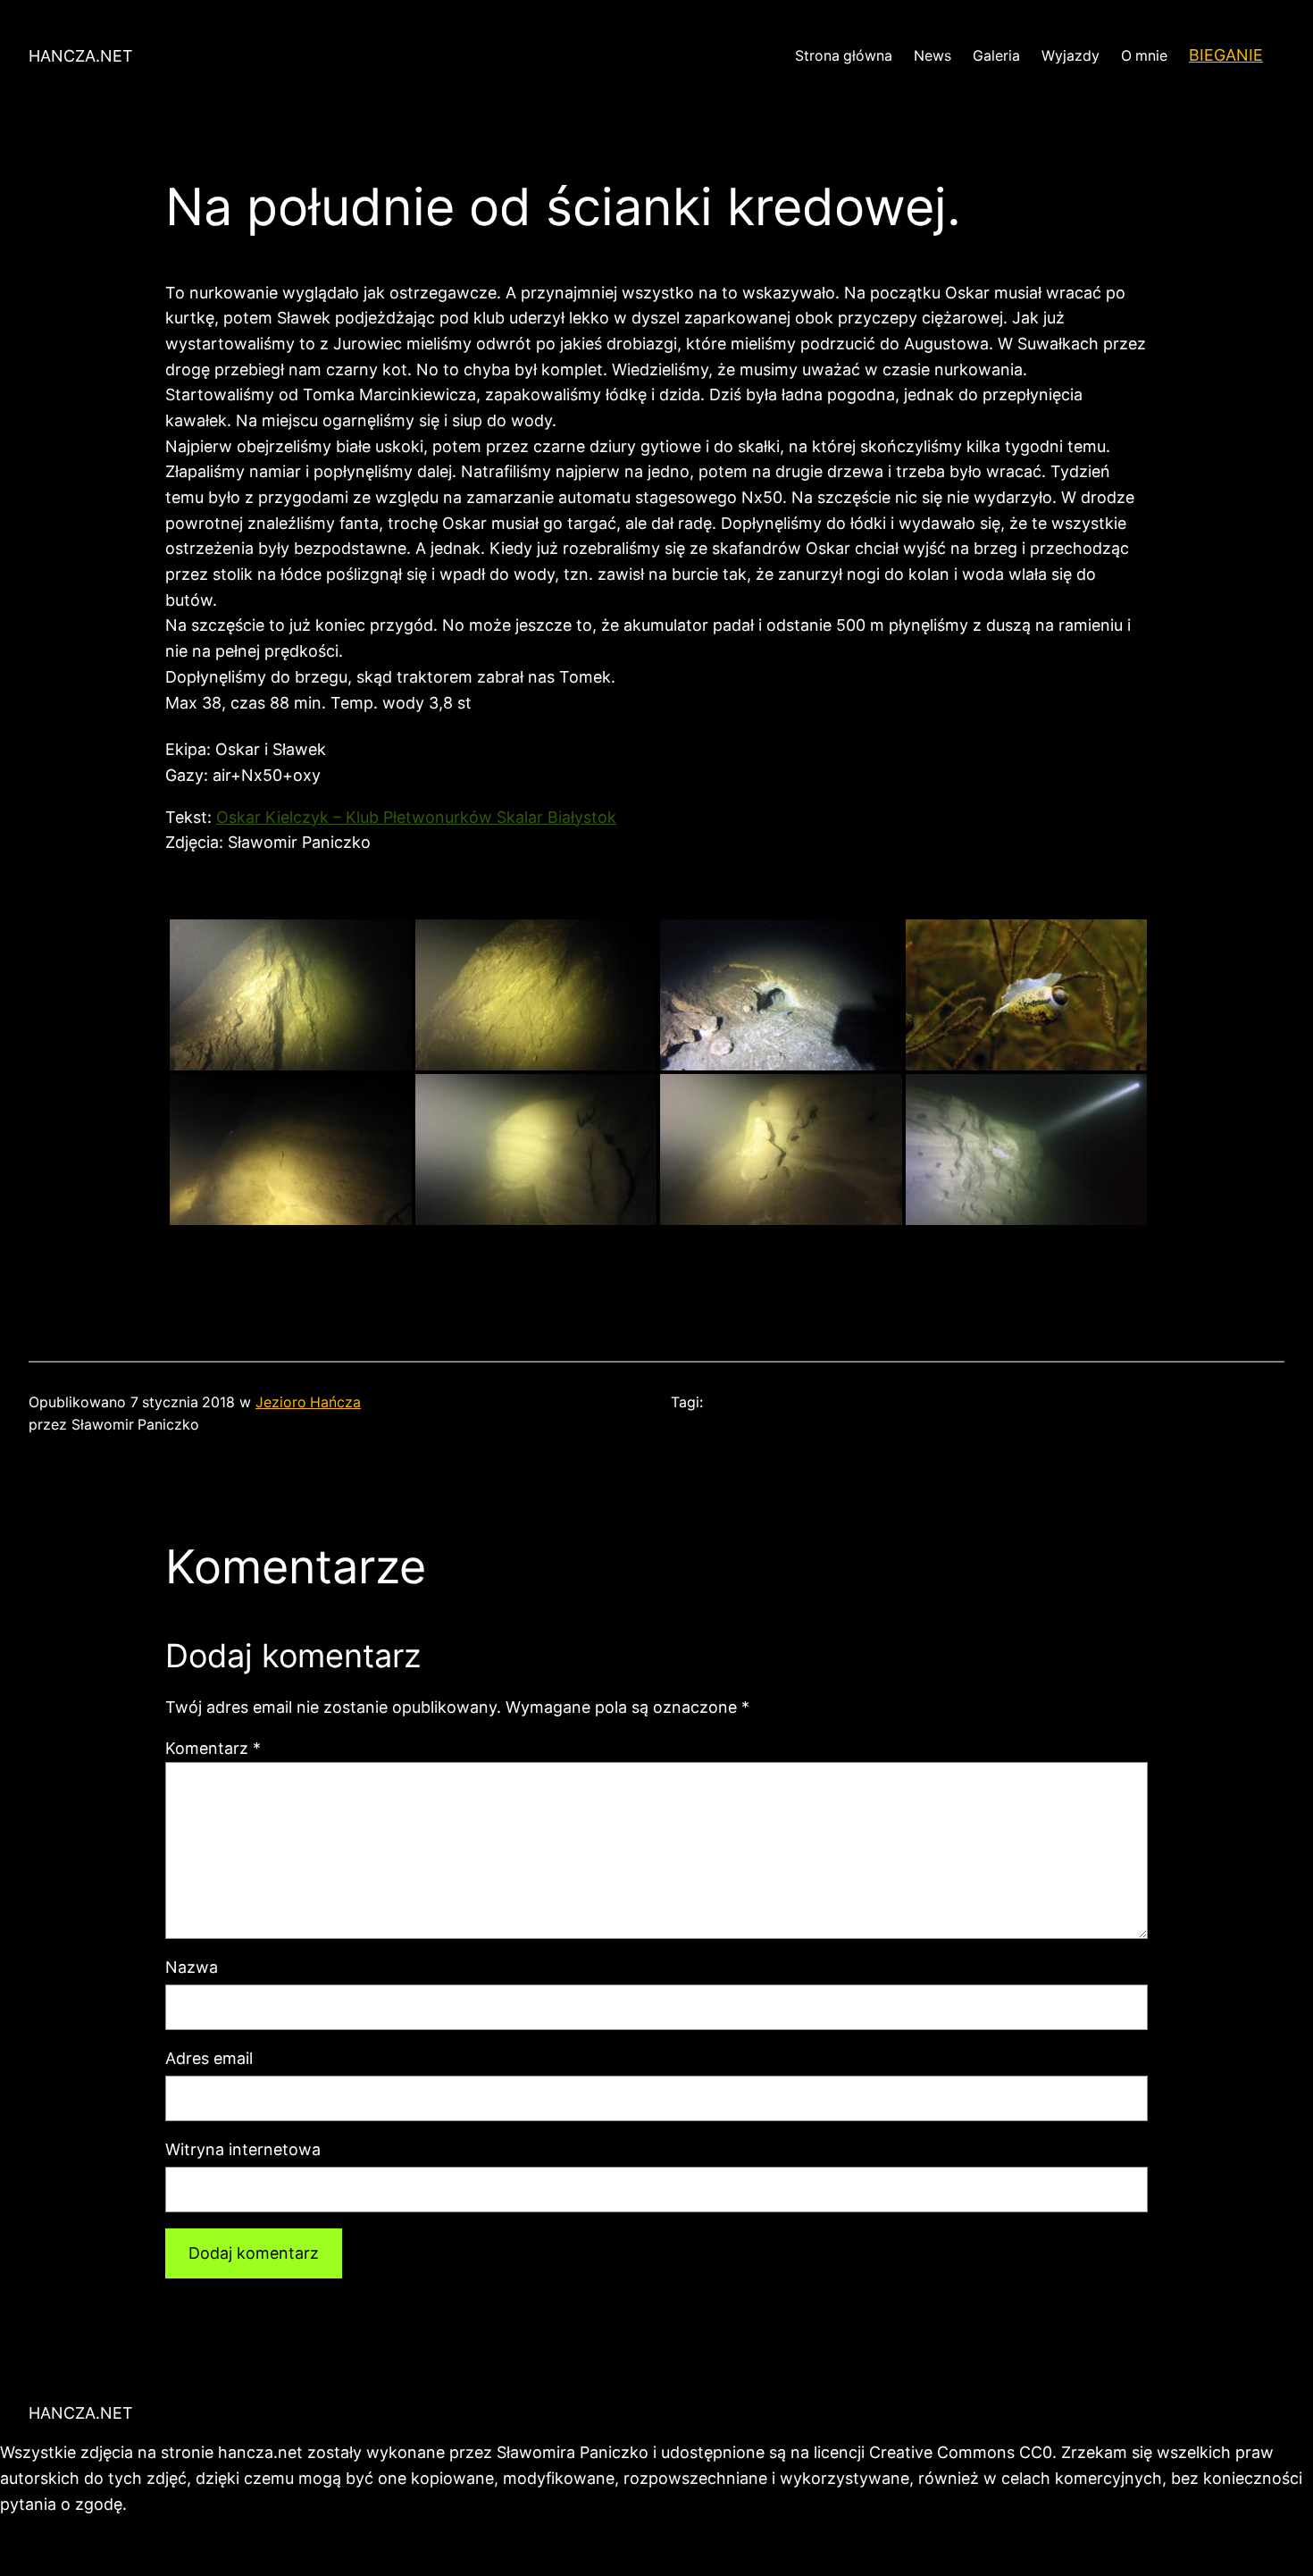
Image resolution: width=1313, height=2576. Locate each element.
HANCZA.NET (81, 56)
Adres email (209, 2058)
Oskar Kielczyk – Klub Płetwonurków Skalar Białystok (416, 817)
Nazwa (192, 1967)
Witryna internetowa (243, 2149)
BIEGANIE (1226, 55)
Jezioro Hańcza (308, 1402)
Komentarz (213, 1748)
